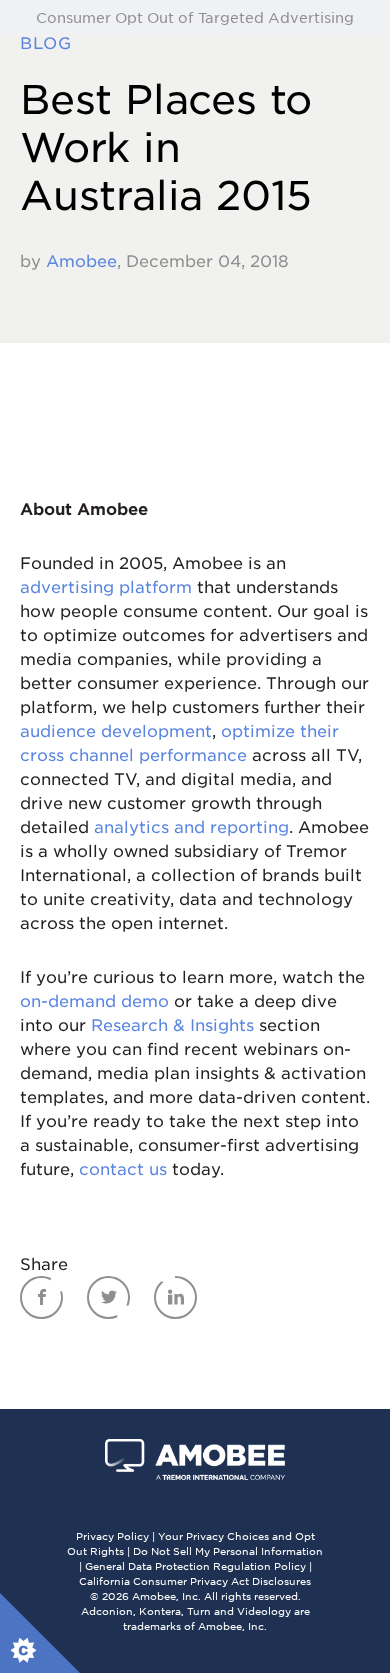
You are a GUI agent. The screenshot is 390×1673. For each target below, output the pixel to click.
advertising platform (106, 586)
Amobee (81, 260)
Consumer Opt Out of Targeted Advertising (195, 17)
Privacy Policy (112, 1535)
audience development (116, 730)
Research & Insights (172, 1024)
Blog (52, 42)
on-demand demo (94, 1000)
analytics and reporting (191, 826)
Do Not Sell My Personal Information (228, 1550)
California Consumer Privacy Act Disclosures (195, 1580)
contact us (123, 1168)
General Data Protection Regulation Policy (195, 1565)
